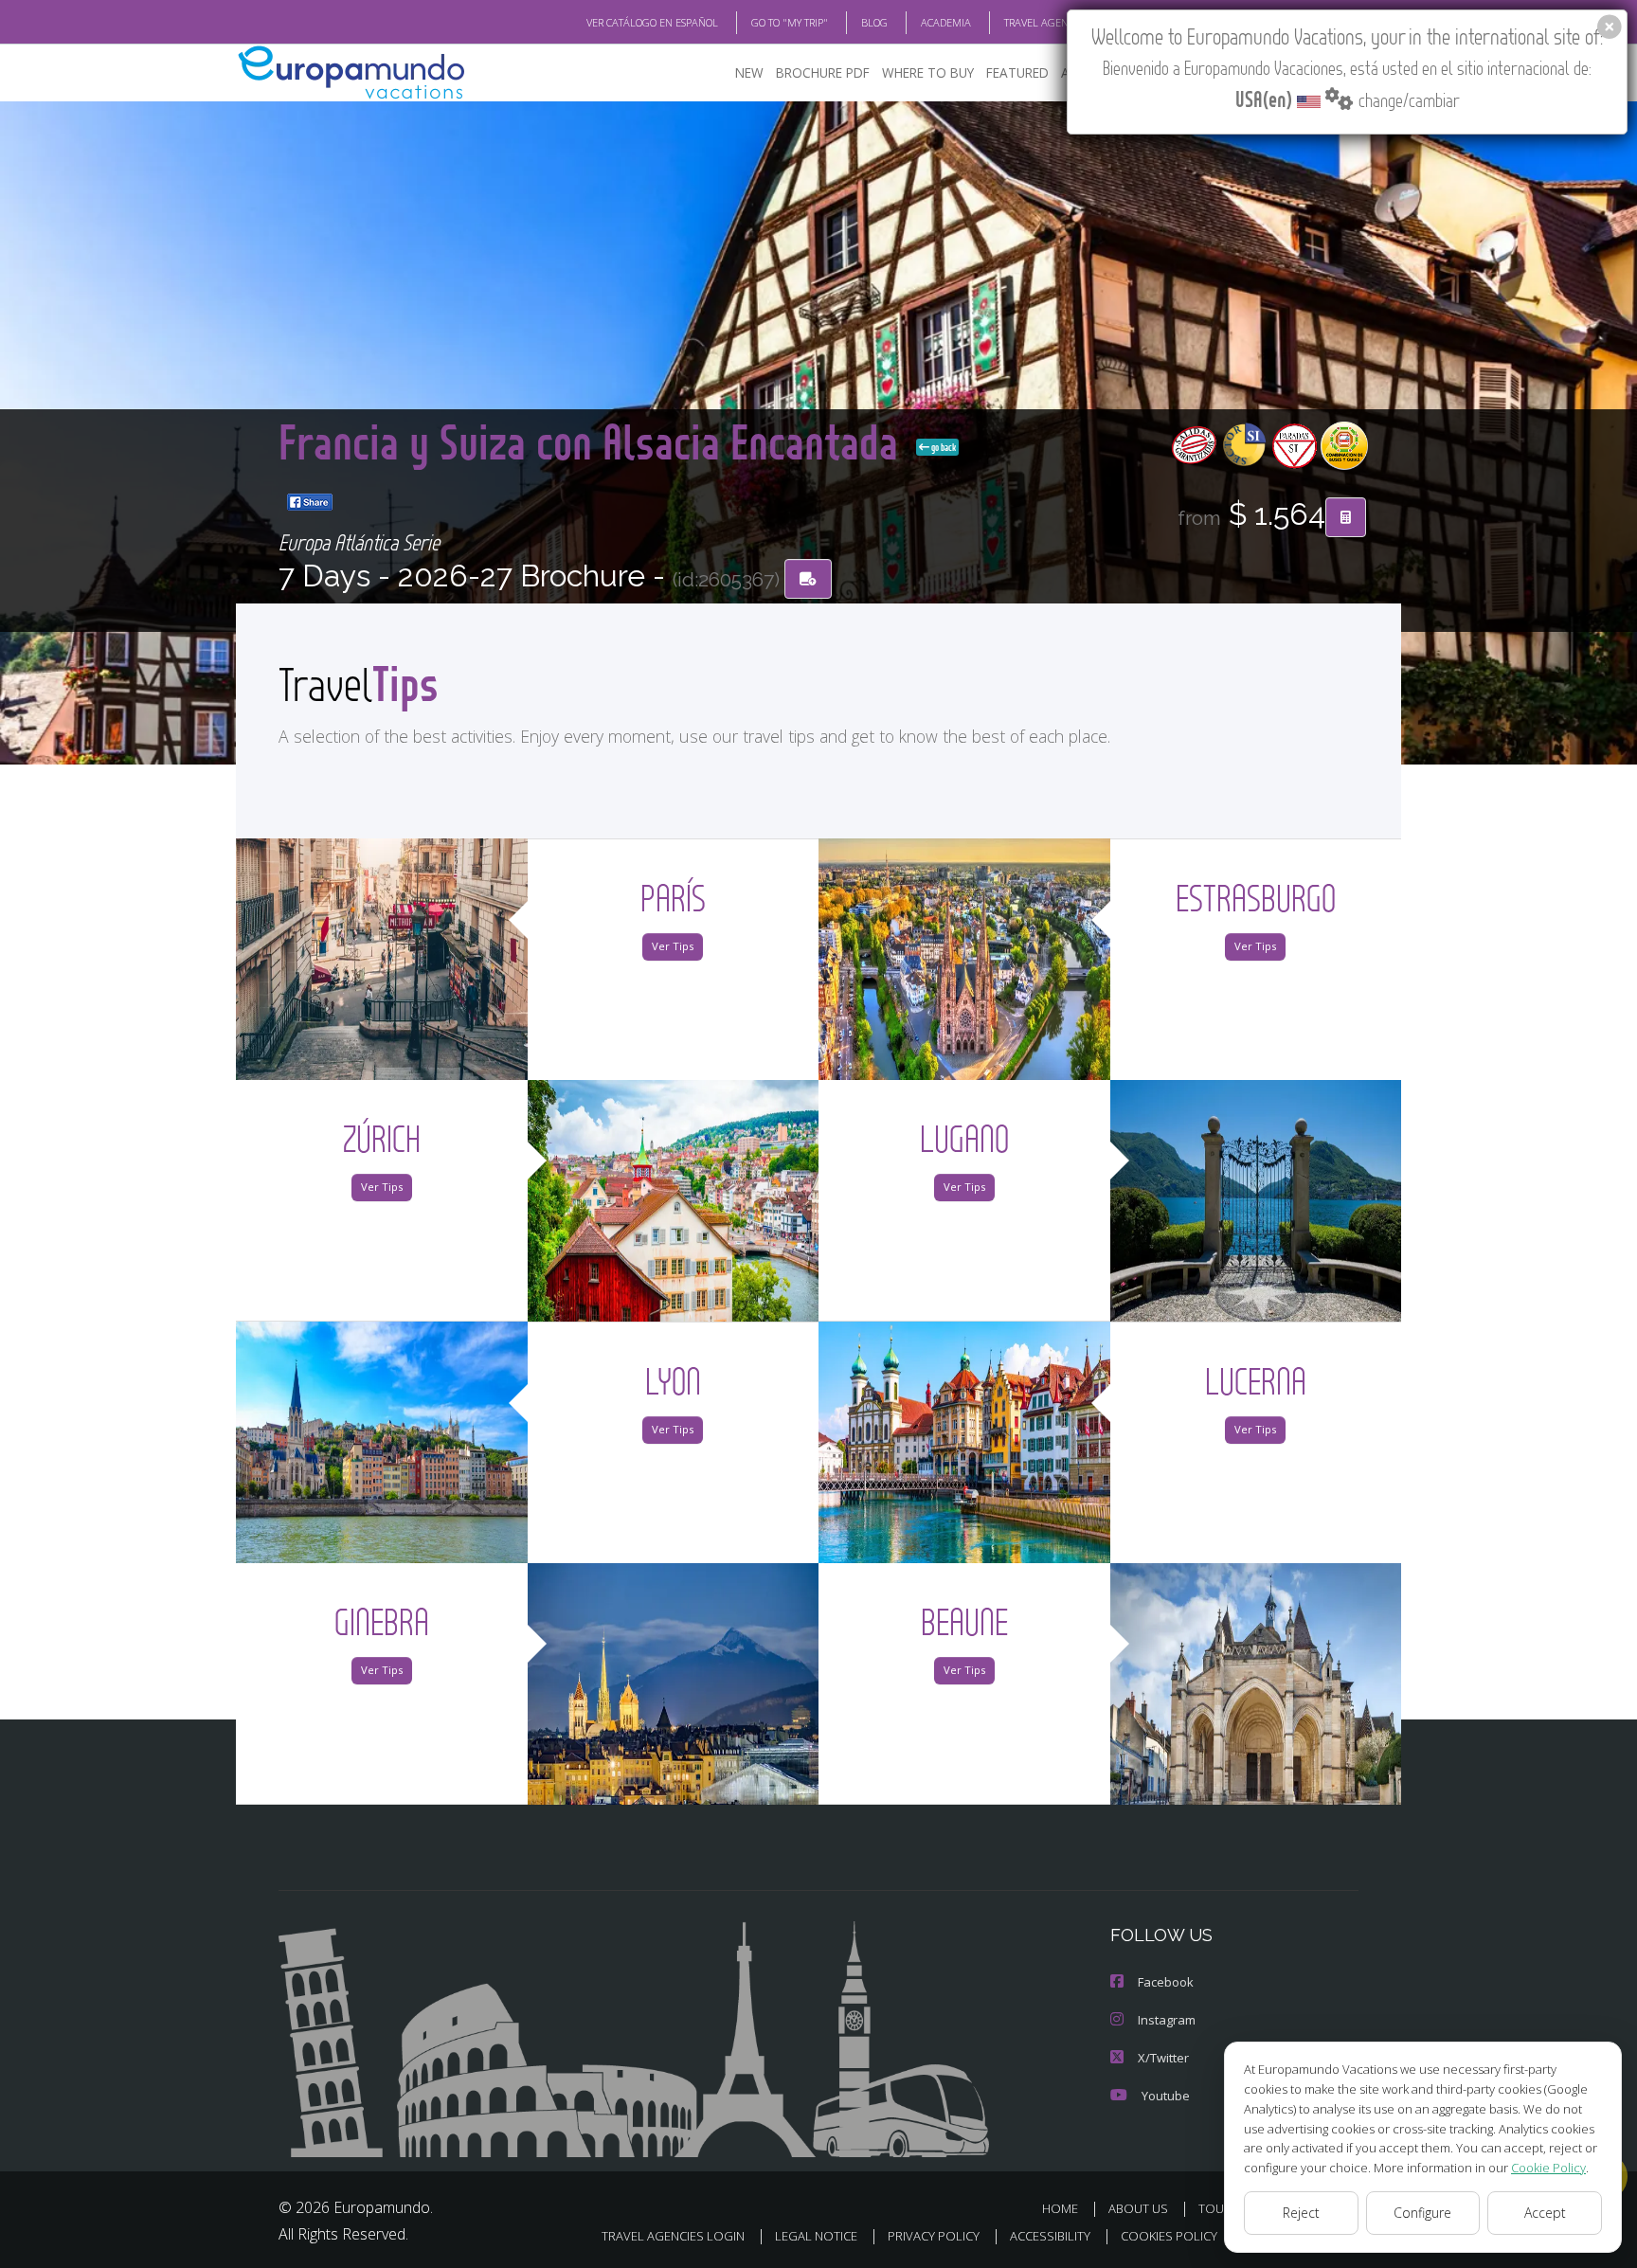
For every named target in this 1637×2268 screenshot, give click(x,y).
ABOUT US (1138, 2208)
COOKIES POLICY (1169, 2236)
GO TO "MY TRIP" (790, 22)
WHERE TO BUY (928, 72)
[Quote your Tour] (1346, 517)
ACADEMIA (946, 22)
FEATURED (1017, 72)
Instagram (1167, 2020)
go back (943, 447)
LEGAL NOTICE (816, 2236)
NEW (749, 72)
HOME (1060, 2208)
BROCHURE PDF (823, 72)
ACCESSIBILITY (1050, 2236)
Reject (1301, 2213)
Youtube (1166, 2096)
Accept (1545, 2213)
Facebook (1166, 1982)
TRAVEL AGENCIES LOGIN (1062, 22)
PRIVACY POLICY (934, 2236)
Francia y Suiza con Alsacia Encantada (594, 441)
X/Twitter (1163, 2058)
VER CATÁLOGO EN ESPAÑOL (652, 22)
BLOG (874, 22)
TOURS (1219, 2208)
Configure (1422, 2213)
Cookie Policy (1548, 2168)
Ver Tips (673, 946)
